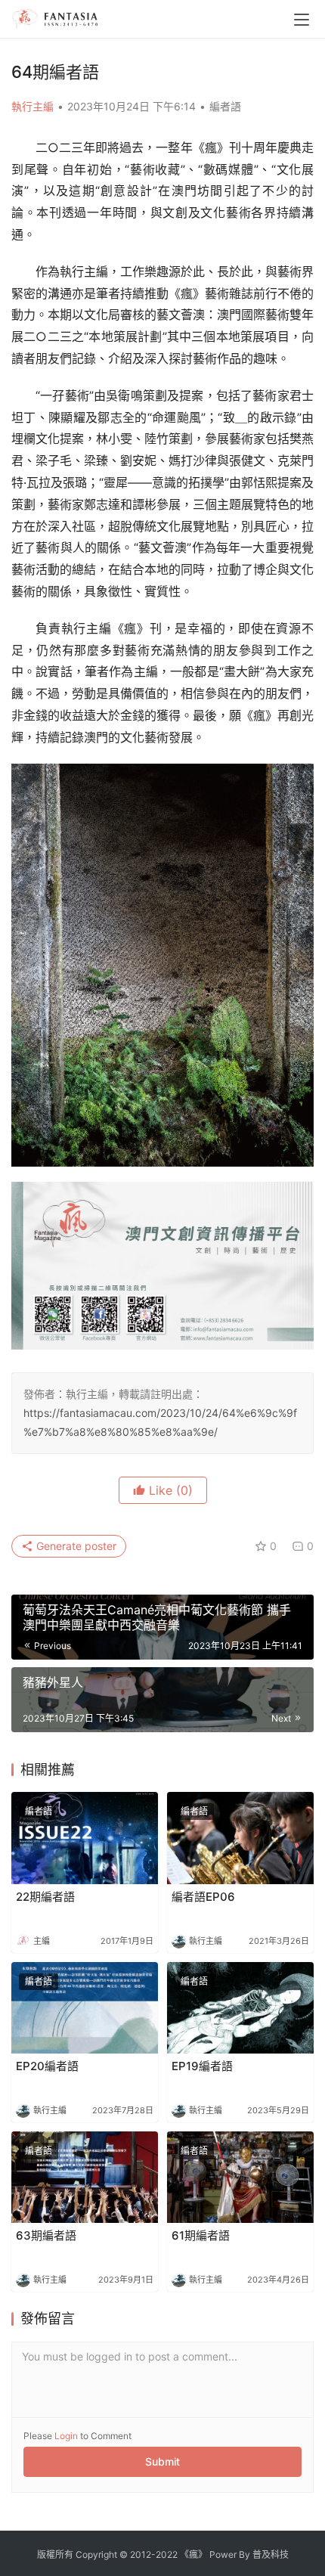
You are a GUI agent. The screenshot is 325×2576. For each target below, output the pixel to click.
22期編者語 (45, 1897)
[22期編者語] (85, 1838)
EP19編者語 (202, 2066)
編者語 (225, 106)
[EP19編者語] (240, 2008)
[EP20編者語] (85, 2008)
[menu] (302, 20)
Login (66, 2436)
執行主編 (32, 106)
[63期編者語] (85, 2177)
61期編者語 (201, 2235)
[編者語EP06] (240, 1838)
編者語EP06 (203, 1897)
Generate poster (75, 1546)
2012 (141, 2554)
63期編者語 (46, 2235)
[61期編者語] (240, 2177)
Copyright (96, 2554)
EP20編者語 (47, 2066)
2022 (167, 2554)
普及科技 (271, 2554)
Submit (162, 2461)
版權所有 (55, 2554)
